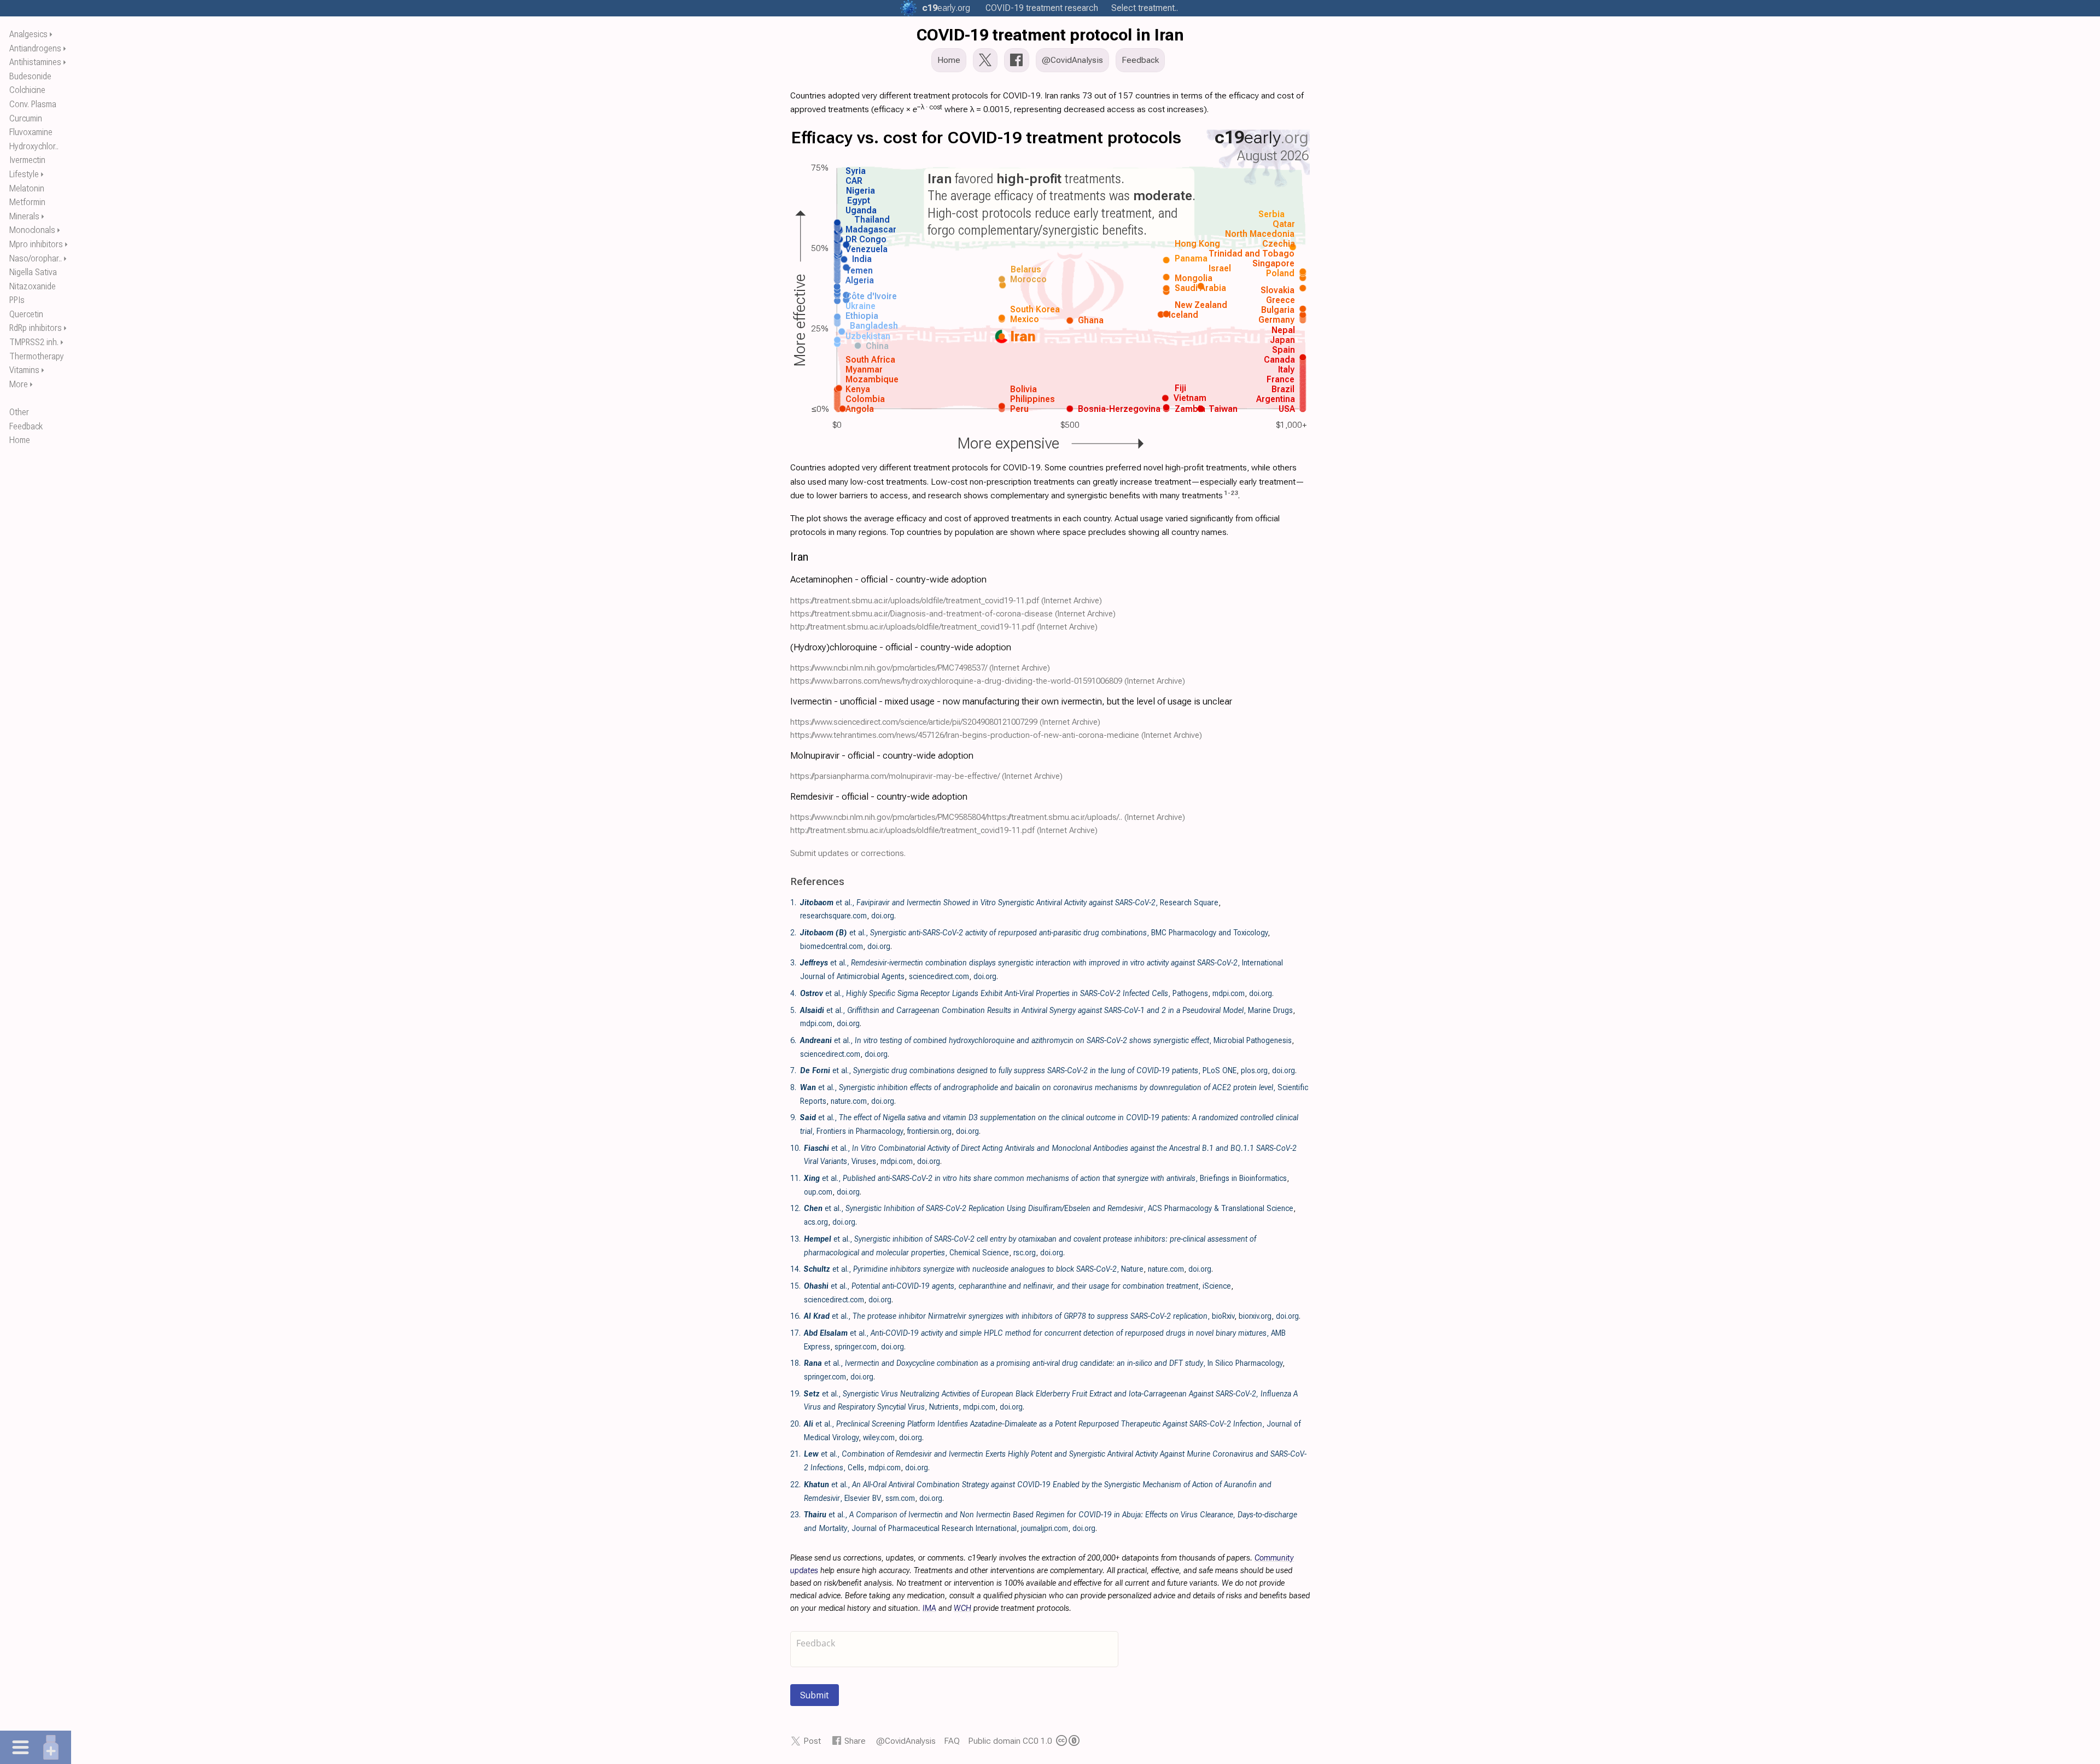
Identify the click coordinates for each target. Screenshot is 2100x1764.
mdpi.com (1229, 993)
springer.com (856, 1347)
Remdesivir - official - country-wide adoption (879, 796)
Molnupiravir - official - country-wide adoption (882, 755)
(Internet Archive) (1072, 601)
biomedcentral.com (832, 946)
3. (793, 963)
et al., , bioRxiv (1019, 1316)
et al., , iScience (1017, 1286)
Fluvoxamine (31, 132)
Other (19, 412)
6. (793, 1040)
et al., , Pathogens (1004, 993)
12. (795, 1208)
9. (793, 1117)
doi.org (883, 916)
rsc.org (1025, 1253)
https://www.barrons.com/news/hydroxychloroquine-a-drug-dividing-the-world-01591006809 (956, 681)
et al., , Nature (974, 1269)
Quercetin (26, 314)
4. (793, 993)
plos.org (1254, 1070)
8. (793, 1087)
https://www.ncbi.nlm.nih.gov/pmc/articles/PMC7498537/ (889, 668)
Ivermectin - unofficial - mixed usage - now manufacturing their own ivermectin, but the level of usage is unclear (1011, 701)
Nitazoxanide (33, 286)
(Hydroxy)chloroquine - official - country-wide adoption (901, 647)
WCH (962, 1608)
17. (795, 1333)
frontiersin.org (929, 1131)
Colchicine (27, 90)
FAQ (952, 1741)
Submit (815, 1695)
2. (793, 933)
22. (795, 1484)
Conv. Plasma (33, 104)
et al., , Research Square (1009, 903)
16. (795, 1316)
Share (855, 1741)
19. (795, 1394)
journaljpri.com (1045, 1528)
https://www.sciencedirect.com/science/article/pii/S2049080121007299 (914, 722)
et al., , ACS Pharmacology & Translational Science (1049, 1208)
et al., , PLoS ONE (1018, 1070)
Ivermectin (27, 160)
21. (795, 1454)
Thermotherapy (37, 356)
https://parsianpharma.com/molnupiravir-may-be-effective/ (895, 776)
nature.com (849, 1101)
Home (20, 440)
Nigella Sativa (33, 272)
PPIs (17, 300)
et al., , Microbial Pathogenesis (1046, 1040)
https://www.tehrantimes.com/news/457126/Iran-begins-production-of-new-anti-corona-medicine (965, 735)
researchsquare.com (833, 916)
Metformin (27, 202)
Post (812, 1741)
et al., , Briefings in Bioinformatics (1045, 1178)
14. (795, 1269)
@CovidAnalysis (906, 1741)
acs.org (816, 1222)
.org (946, 8)
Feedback (26, 426)
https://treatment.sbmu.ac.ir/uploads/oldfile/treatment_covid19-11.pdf (915, 601)
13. (795, 1239)
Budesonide (30, 76)
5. (793, 1010)
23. (795, 1515)
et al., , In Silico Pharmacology (1043, 1363)
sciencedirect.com (939, 976)
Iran (799, 557)
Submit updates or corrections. (848, 853)
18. (795, 1363)
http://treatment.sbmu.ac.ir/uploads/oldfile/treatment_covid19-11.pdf (912, 627)
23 (1234, 493)
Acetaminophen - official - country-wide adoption (888, 579)
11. (795, 1178)
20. (795, 1424)
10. (795, 1148)
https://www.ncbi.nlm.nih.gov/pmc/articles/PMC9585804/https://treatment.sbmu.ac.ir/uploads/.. (956, 817)
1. (793, 903)
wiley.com (879, 1437)
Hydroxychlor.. (34, 146)
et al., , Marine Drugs (1046, 1010)
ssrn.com (900, 1498)
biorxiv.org (1255, 1316)
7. (793, 1070)
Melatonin (27, 188)
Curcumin (26, 118)
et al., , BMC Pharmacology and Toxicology (1034, 933)
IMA (929, 1608)
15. (795, 1286)
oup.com (818, 1192)
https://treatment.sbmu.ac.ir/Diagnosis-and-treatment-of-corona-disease (921, 614)
